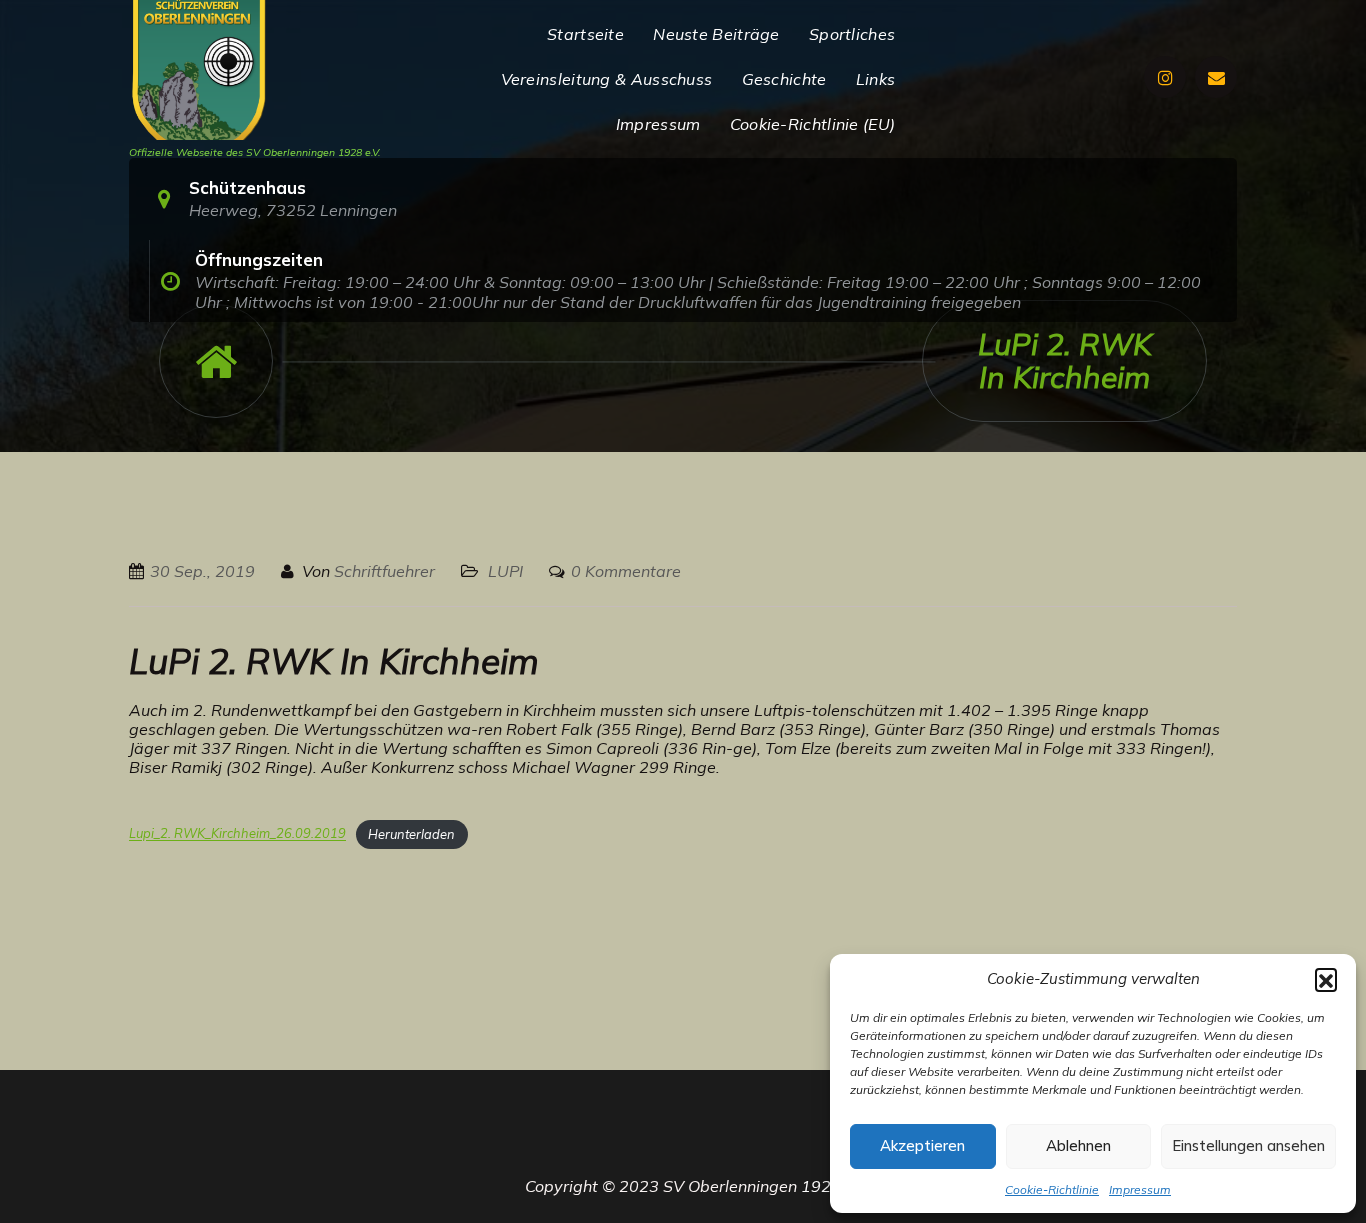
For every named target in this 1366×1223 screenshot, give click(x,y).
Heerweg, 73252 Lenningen (293, 210)
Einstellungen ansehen (1248, 1145)
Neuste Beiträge (716, 34)
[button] (1326, 979)
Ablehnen (1078, 1145)
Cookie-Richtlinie (1052, 1189)
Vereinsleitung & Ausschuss (607, 79)
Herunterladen (411, 834)
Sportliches (852, 34)
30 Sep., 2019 (202, 571)
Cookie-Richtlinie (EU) (813, 124)
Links (876, 79)
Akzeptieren (922, 1145)
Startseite (585, 34)
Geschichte (784, 79)
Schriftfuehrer (384, 571)
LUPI (505, 571)
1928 (821, 1186)
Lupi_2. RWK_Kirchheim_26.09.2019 (237, 834)
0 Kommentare (626, 571)
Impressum (1140, 1189)
